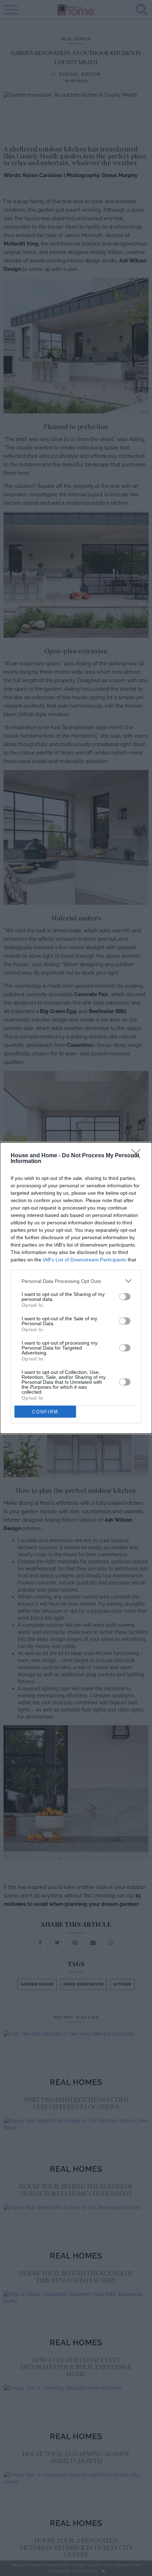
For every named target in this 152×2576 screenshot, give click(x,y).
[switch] (125, 1297)
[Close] (138, 1156)
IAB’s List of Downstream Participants (84, 1260)
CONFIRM (45, 1412)
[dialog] (76, 1288)
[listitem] (76, 1281)
